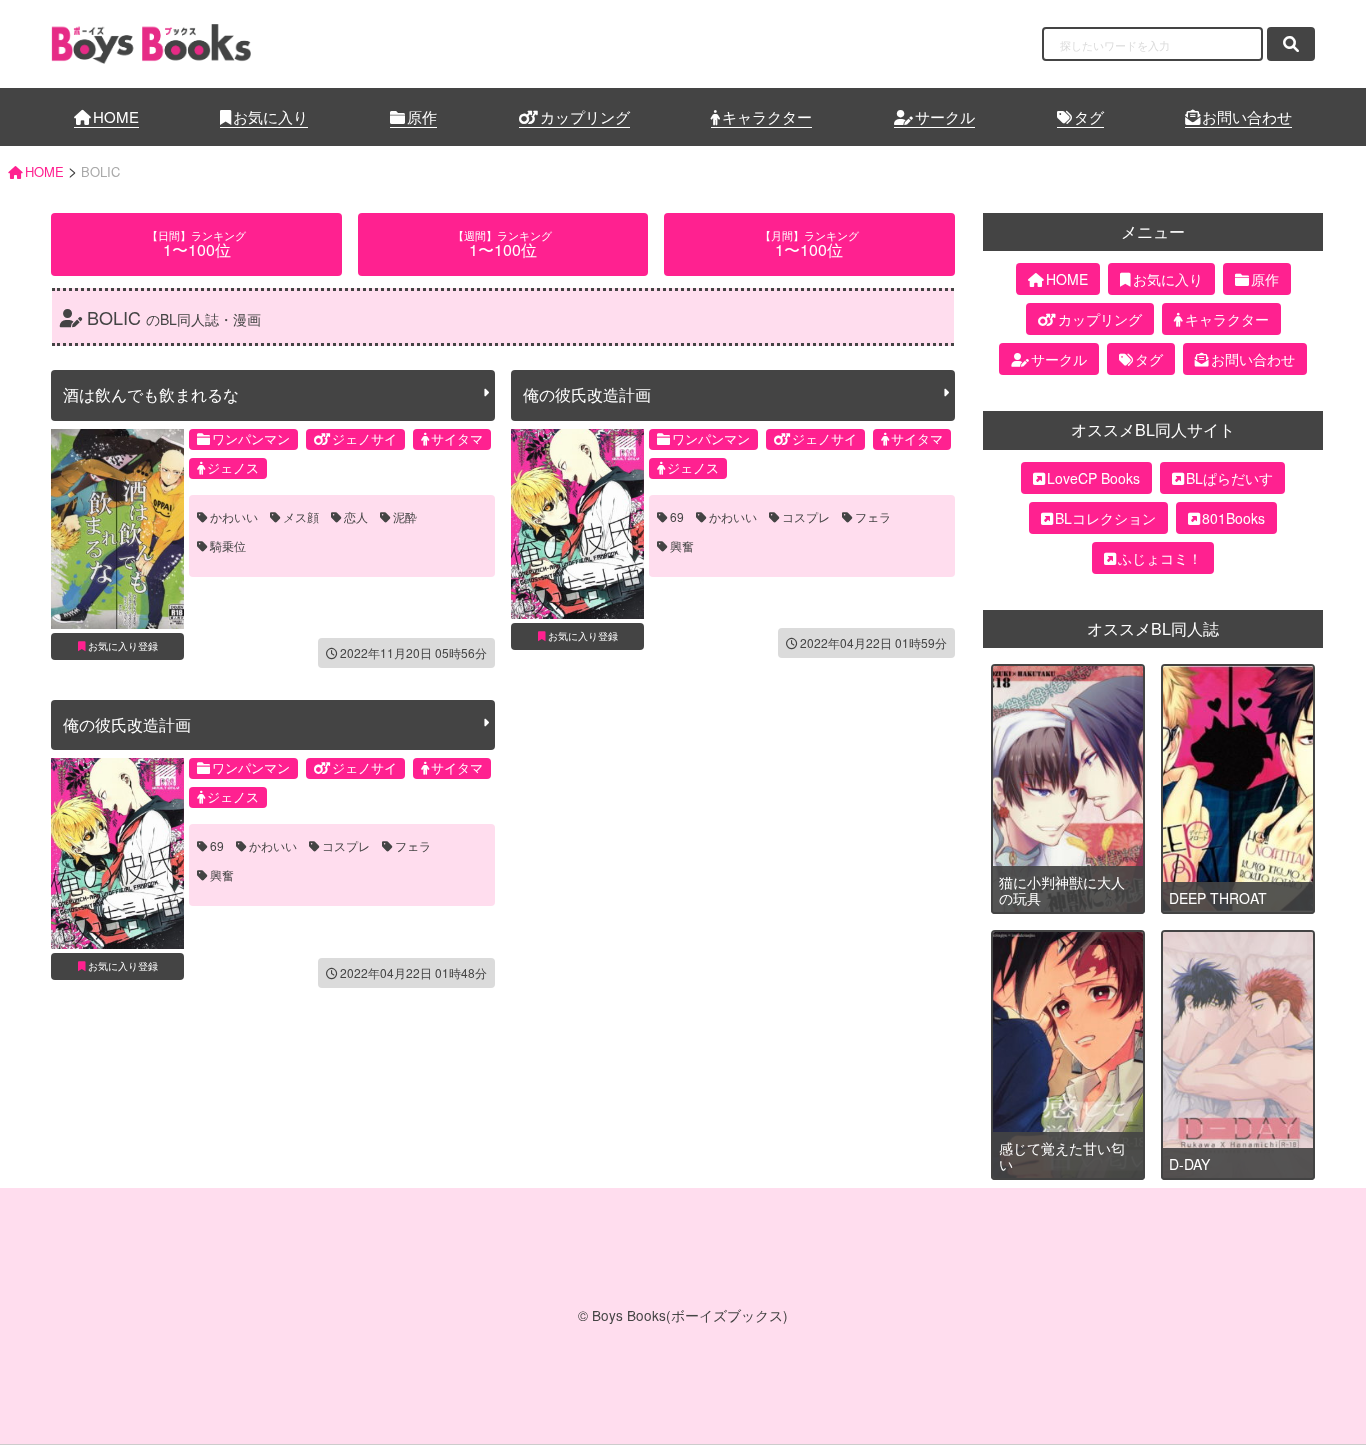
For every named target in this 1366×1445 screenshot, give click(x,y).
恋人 (356, 517)
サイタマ (457, 438)
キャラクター (767, 116)
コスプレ (806, 517)
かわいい (234, 517)
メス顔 (301, 517)
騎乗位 (228, 546)
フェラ (873, 517)
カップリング (585, 116)
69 (677, 517)
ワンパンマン (251, 438)
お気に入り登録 (123, 646)
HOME (116, 116)
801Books (1233, 518)
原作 (422, 116)
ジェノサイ (364, 438)
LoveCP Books (1093, 478)
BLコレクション (1105, 518)
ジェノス (233, 467)
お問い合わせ (1247, 116)
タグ (1089, 116)
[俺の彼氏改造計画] (577, 524)
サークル (945, 116)
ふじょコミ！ (1160, 558)
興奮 (682, 546)
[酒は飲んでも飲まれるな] (117, 529)
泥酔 (405, 517)
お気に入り (270, 116)
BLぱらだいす (1229, 478)
